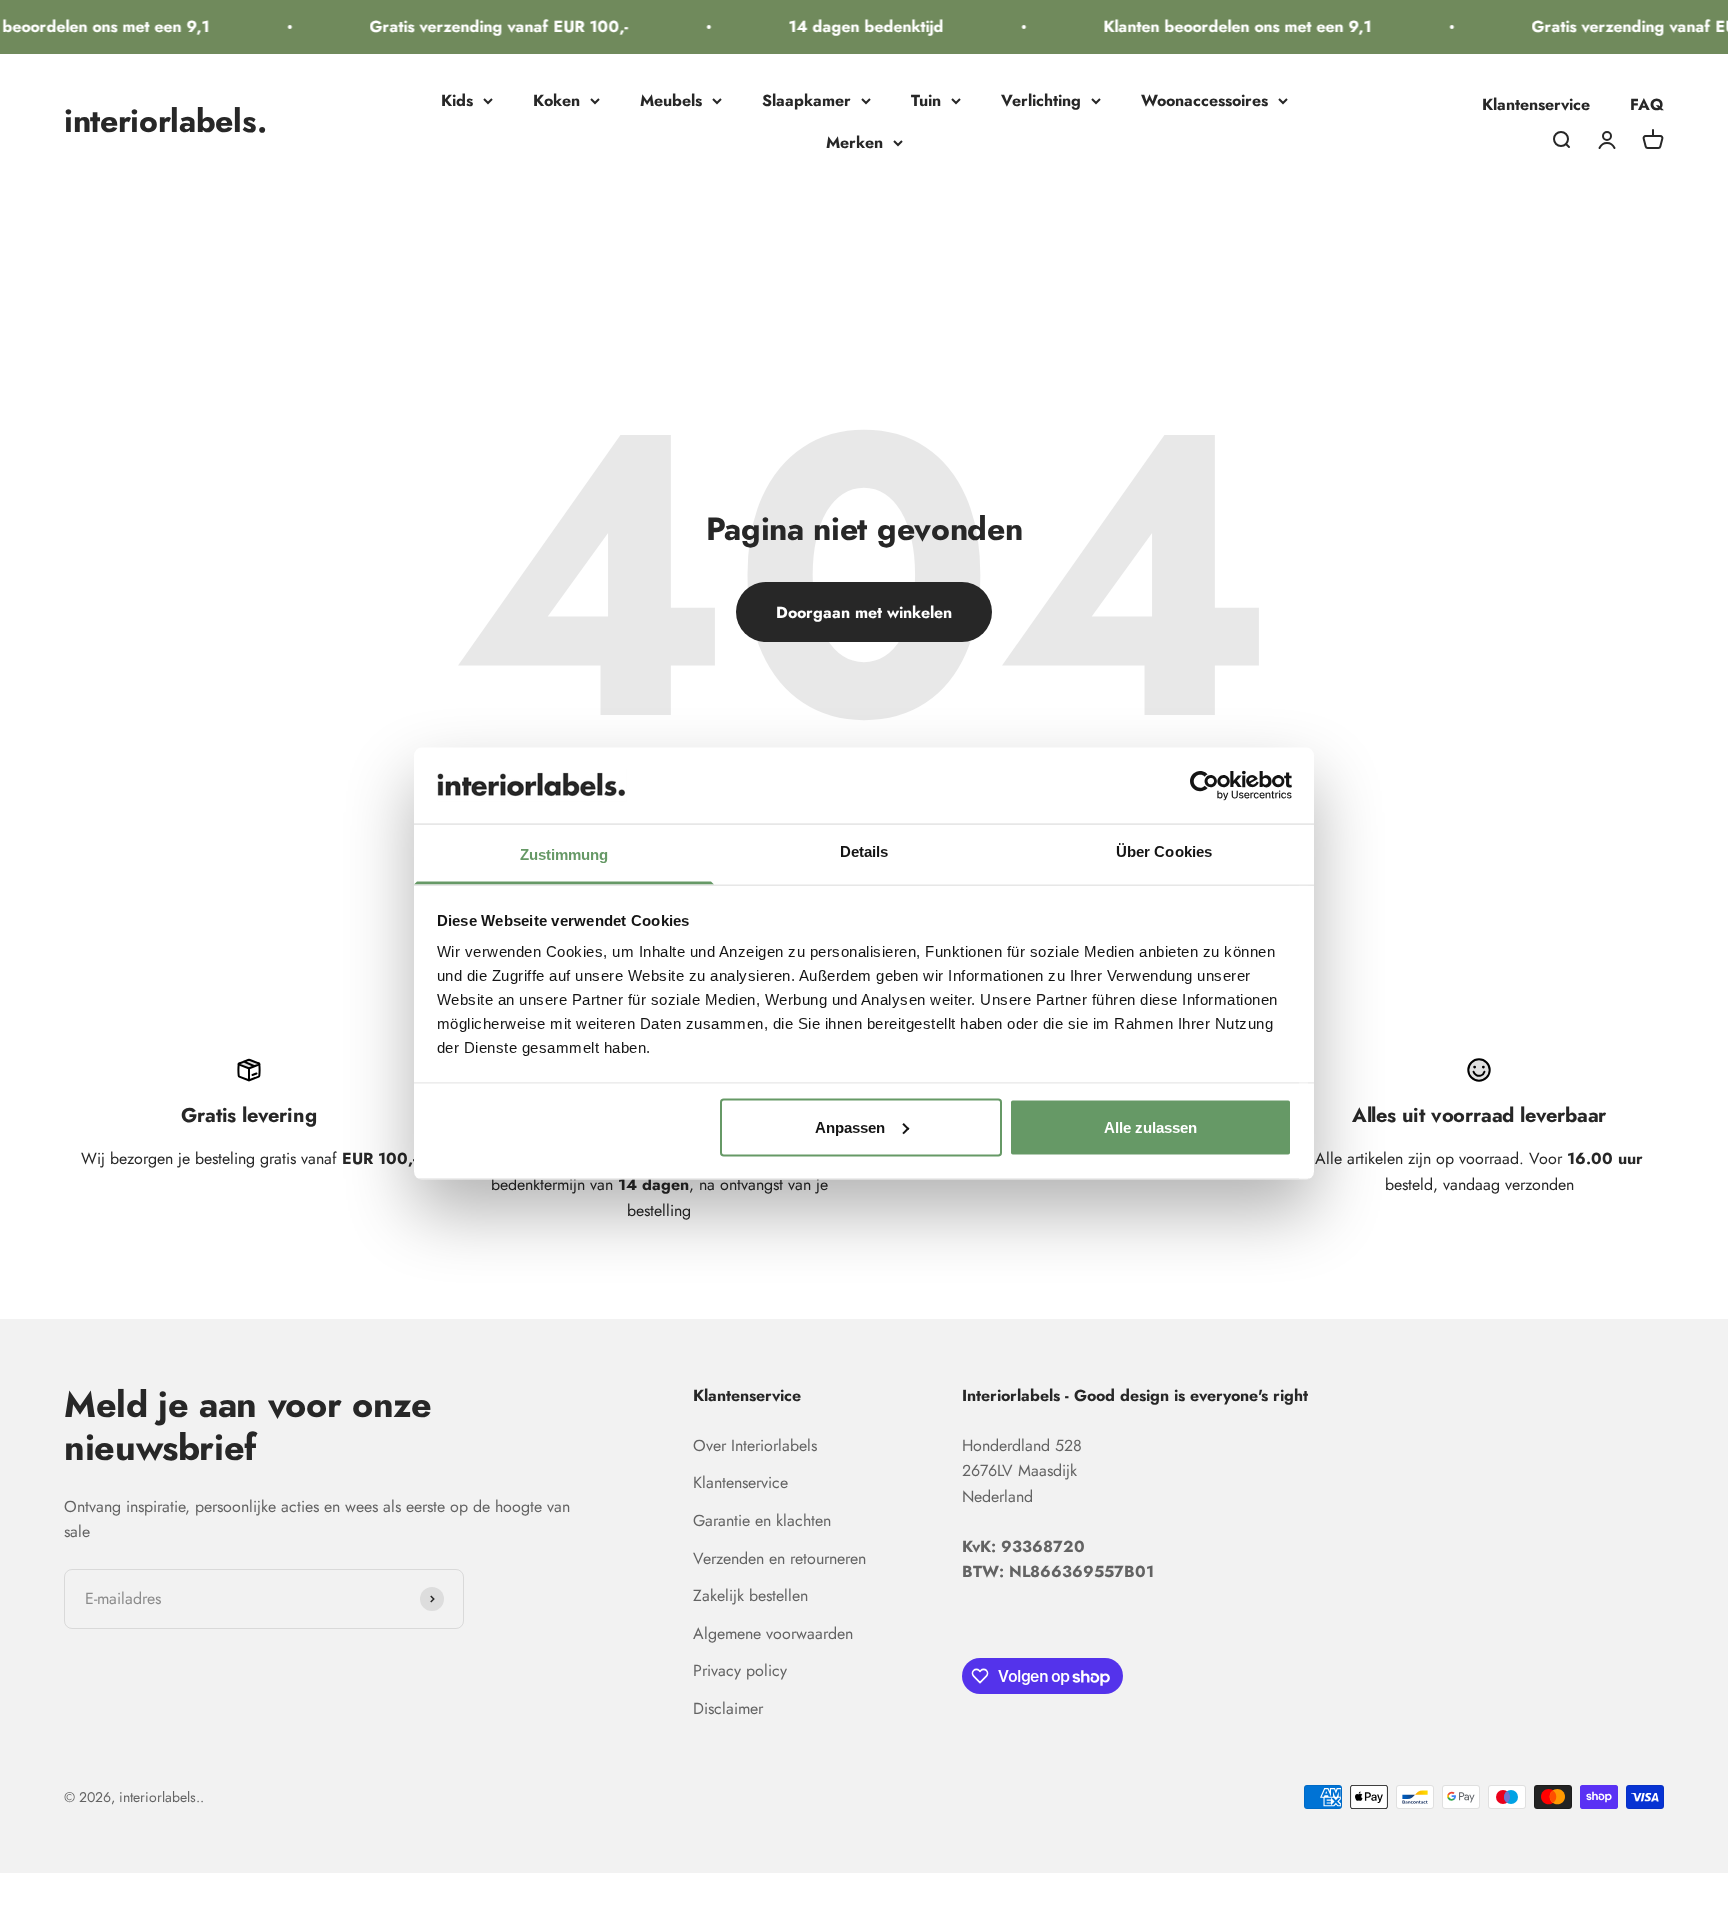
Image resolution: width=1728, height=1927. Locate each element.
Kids (457, 100)
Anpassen (850, 1126)
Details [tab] (864, 851)
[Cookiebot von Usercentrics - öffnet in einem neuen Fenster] (1204, 785)
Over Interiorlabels (755, 1445)
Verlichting (1041, 100)
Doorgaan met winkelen (864, 612)
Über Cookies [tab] (1164, 851)
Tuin (926, 100)
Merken (854, 142)
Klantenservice (1536, 104)
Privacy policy (740, 1670)
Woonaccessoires (1204, 100)
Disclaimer (728, 1708)
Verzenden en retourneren (779, 1558)
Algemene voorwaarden (773, 1633)
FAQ (1647, 104)
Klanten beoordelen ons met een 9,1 (1221, 26)
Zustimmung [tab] (564, 854)
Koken (556, 100)
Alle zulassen (1150, 1126)
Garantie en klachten (762, 1520)
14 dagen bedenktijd (849, 26)
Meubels (671, 100)
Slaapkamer (806, 100)
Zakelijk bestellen (750, 1595)
